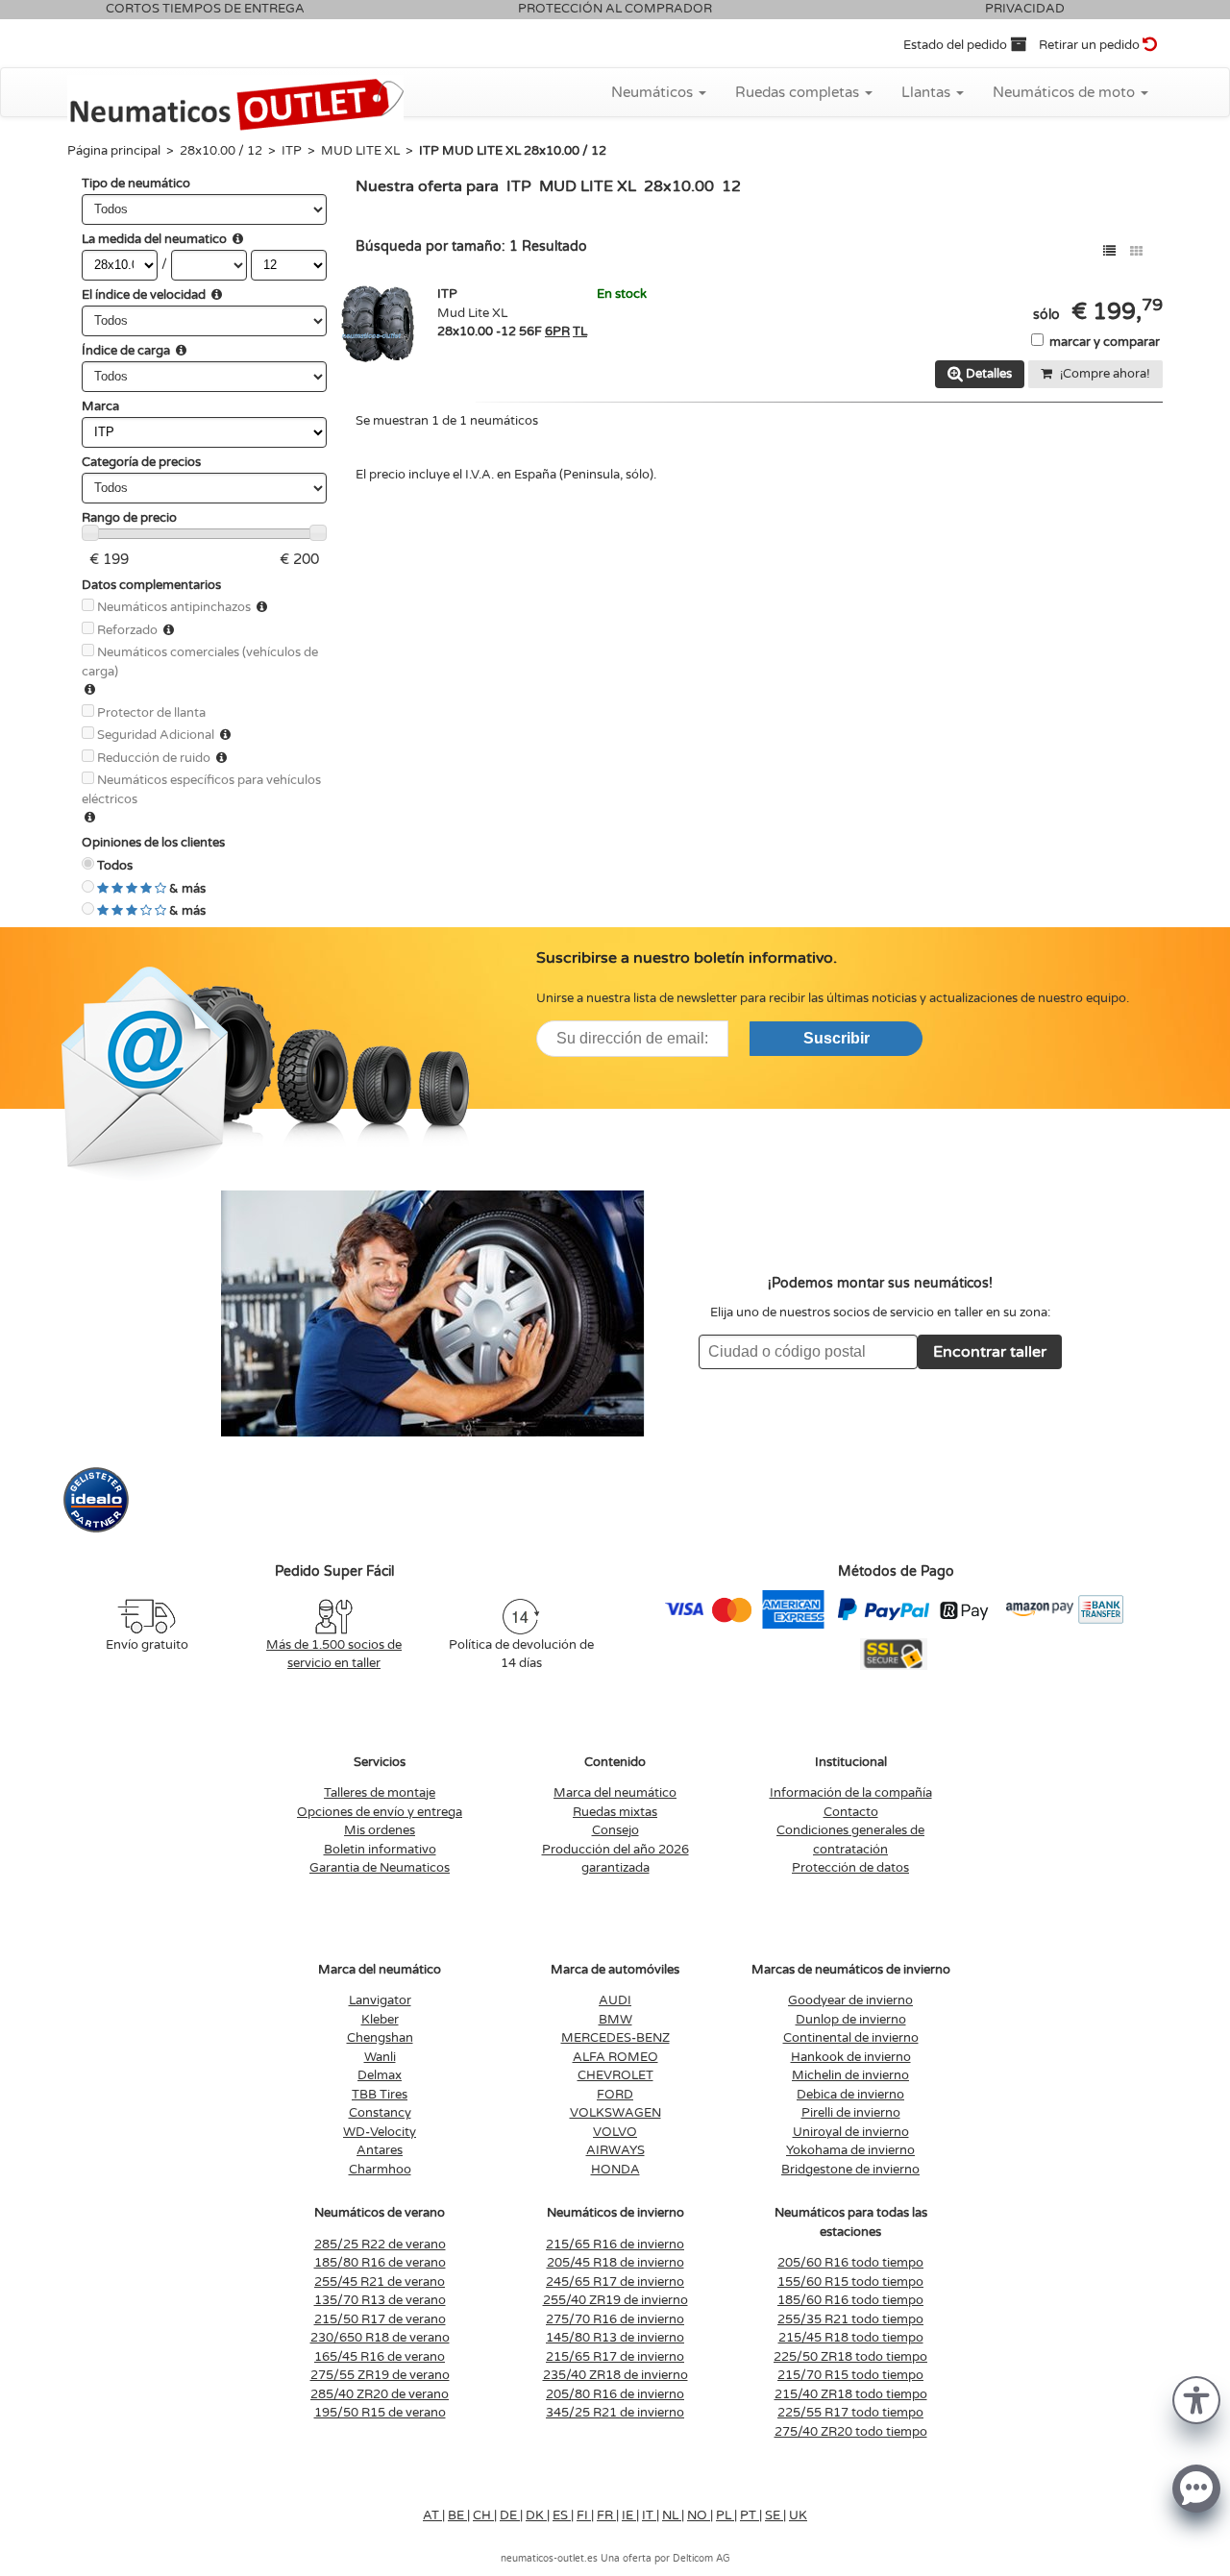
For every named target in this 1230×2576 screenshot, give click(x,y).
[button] (1196, 2399)
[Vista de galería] (1136, 251)
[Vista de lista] (1109, 251)
